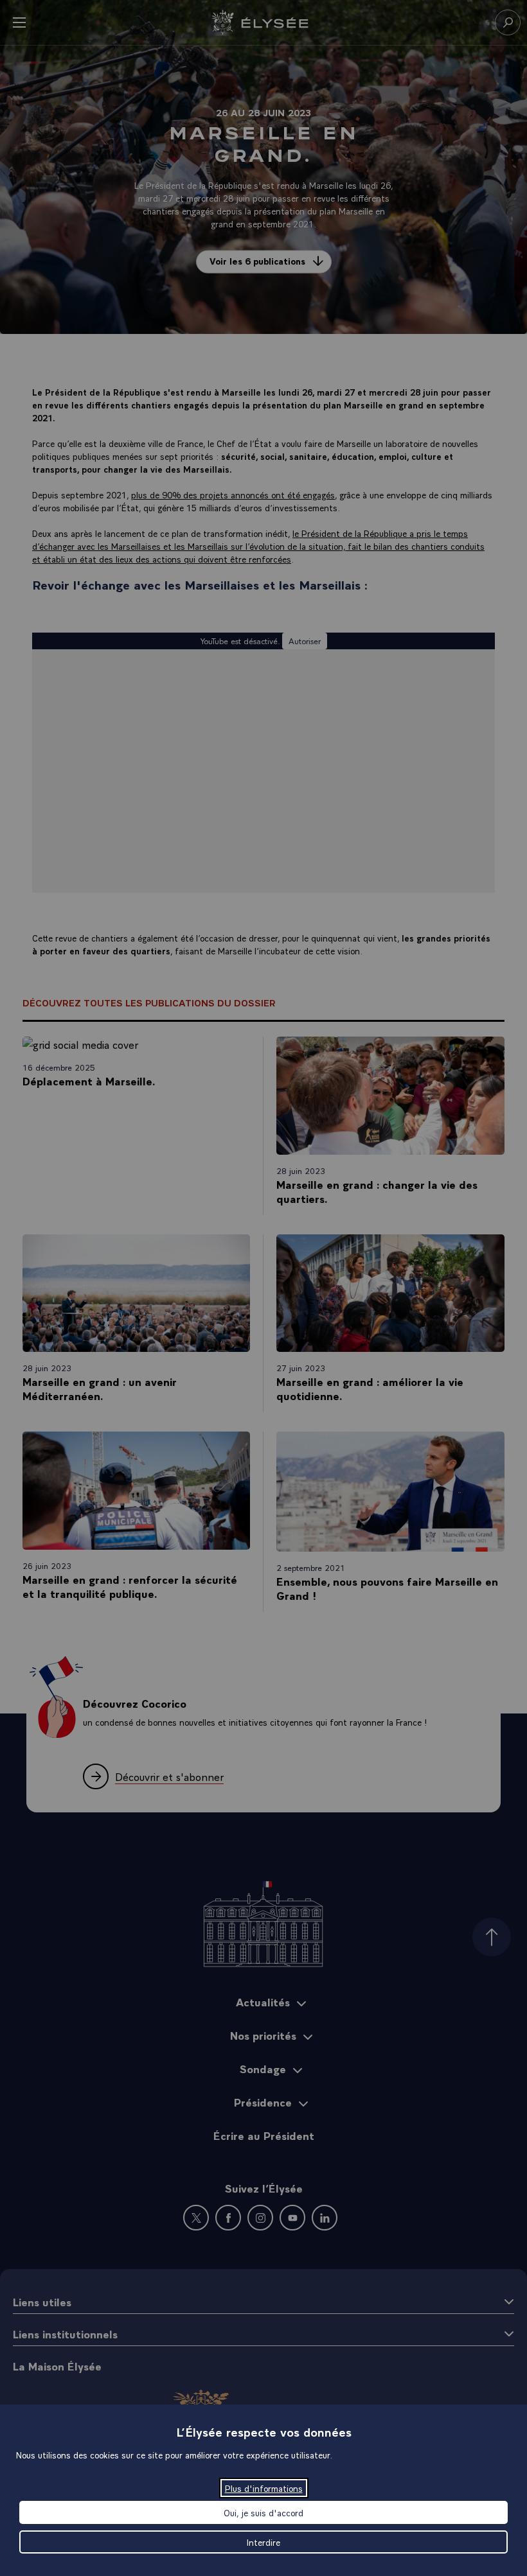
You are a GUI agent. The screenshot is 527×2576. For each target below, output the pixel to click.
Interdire (263, 2542)
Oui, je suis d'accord (263, 2512)
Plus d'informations (264, 2488)
